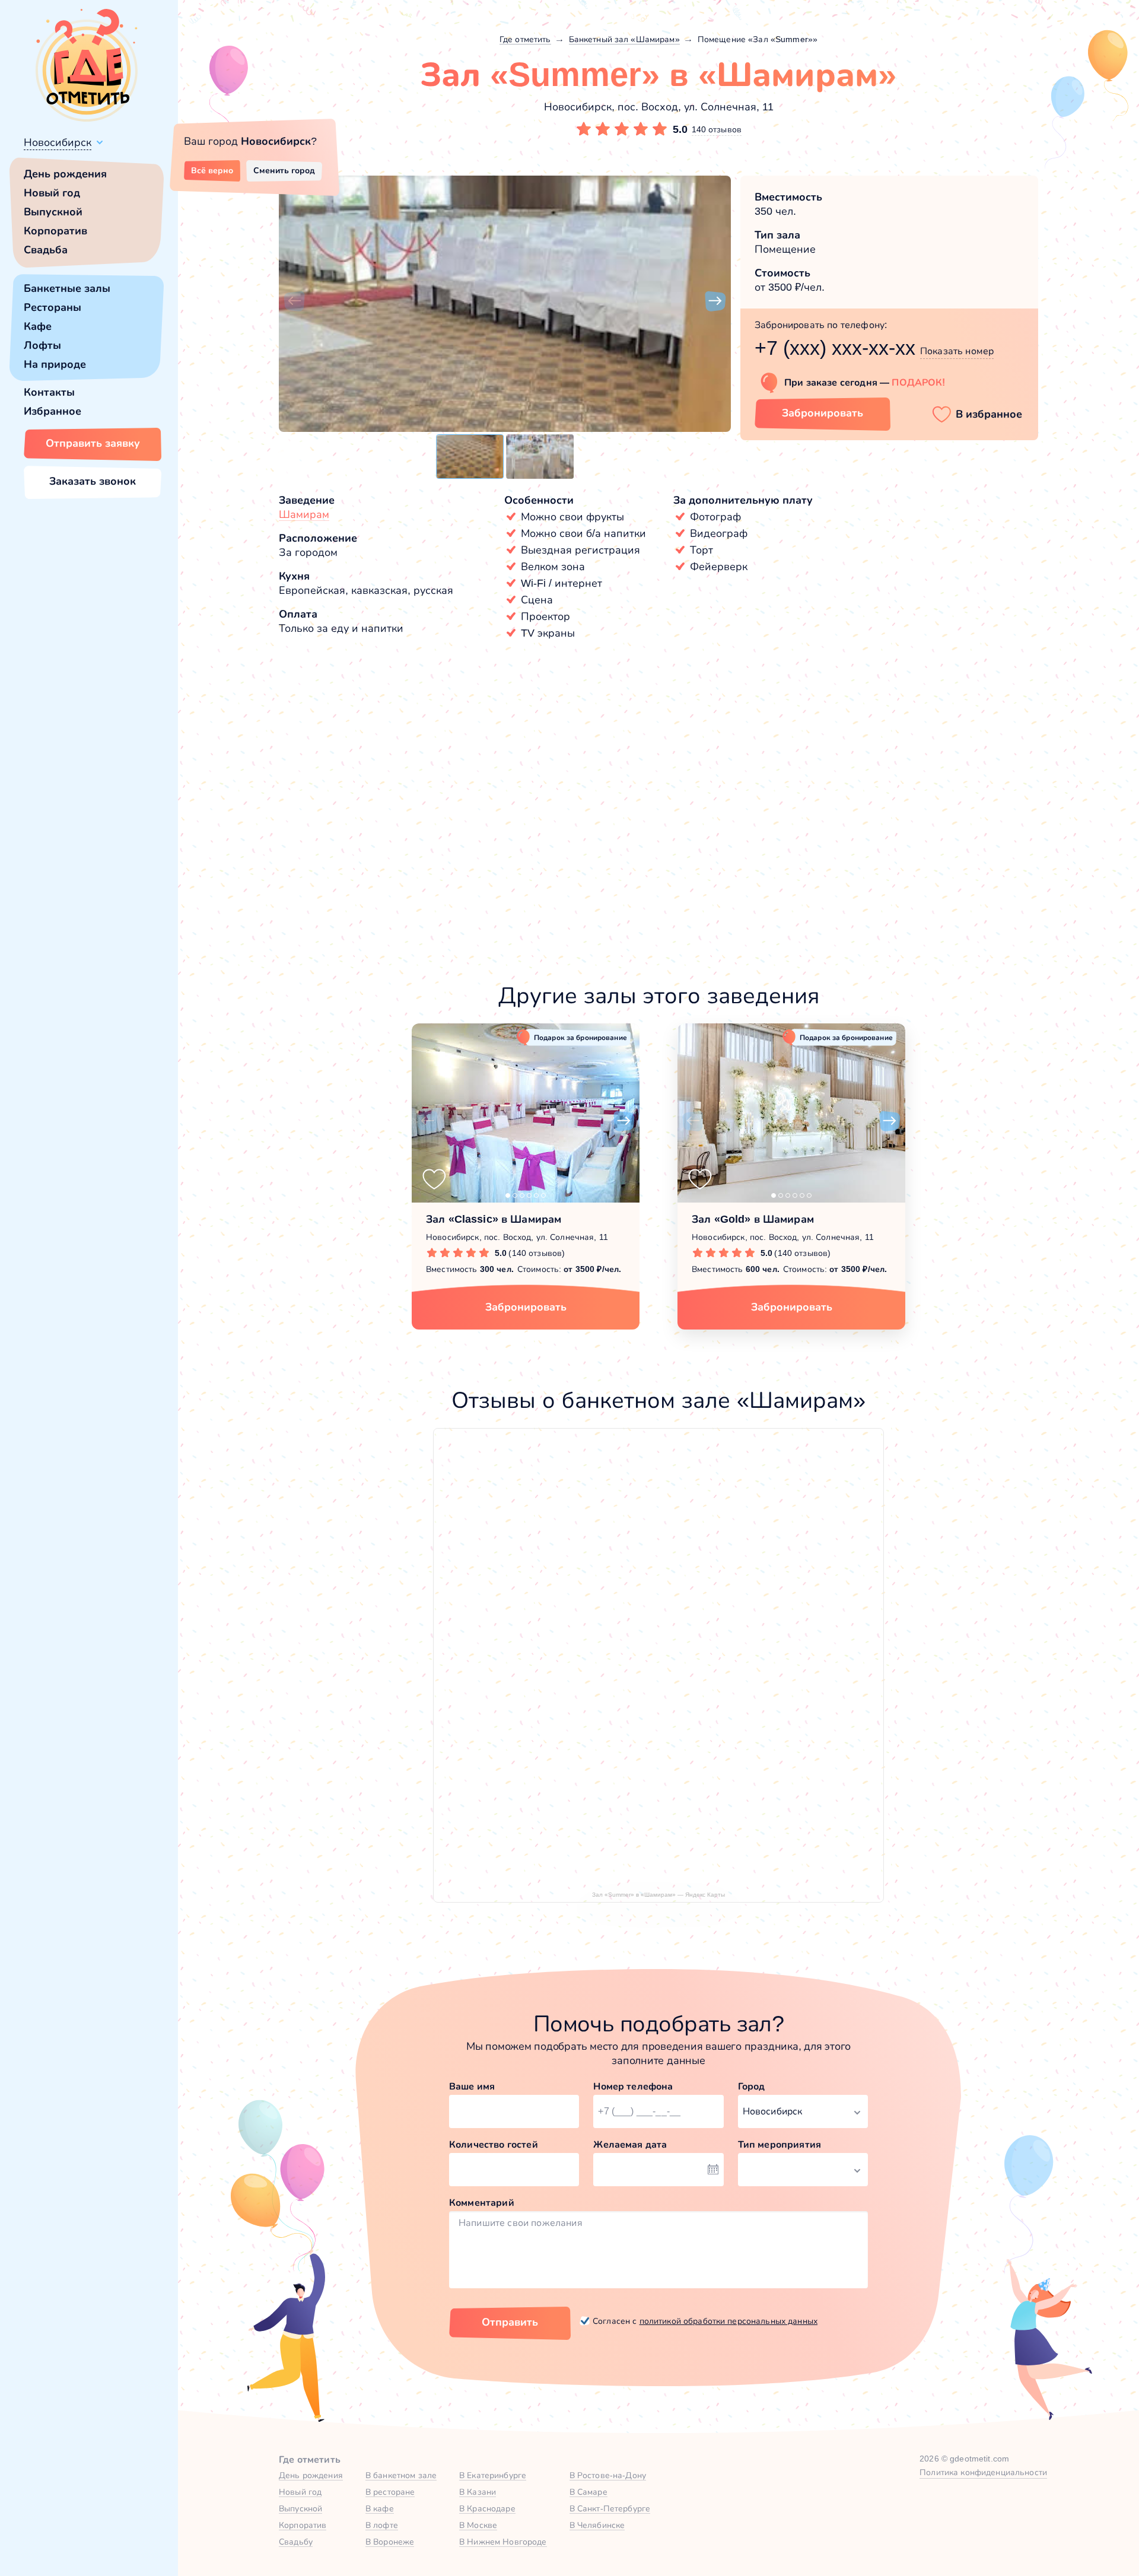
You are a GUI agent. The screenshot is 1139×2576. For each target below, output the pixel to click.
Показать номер (957, 351)
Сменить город (284, 170)
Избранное (53, 411)
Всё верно (212, 170)
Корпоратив (55, 231)
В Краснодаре (487, 2508)
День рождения (65, 174)
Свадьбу (296, 2542)
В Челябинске (597, 2525)
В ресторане (390, 2492)
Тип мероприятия (780, 2144)
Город (752, 2086)
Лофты (42, 345)
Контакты (49, 392)
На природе (55, 364)
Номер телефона (633, 2086)
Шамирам (304, 514)
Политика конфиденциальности (983, 2472)
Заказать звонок (93, 481)
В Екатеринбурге (493, 2475)
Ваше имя (472, 2086)
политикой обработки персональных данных (728, 2321)
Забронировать (823, 413)
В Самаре (588, 2492)
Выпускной (53, 212)
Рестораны (53, 307)
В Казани (478, 2492)
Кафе (38, 326)
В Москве (478, 2525)
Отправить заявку (93, 443)
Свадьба (46, 250)
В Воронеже (390, 2542)
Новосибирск (58, 142)
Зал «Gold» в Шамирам (753, 1219)
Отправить (510, 2322)
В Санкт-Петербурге (610, 2508)
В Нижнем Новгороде (503, 2542)
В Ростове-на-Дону (608, 2475)
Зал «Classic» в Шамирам (494, 1219)
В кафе (380, 2508)
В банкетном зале (401, 2475)
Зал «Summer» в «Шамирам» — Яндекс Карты (658, 1895)
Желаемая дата (630, 2144)
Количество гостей (494, 2144)
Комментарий (482, 2203)
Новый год (52, 193)
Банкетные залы (67, 288)
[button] (294, 301)
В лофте (382, 2525)
